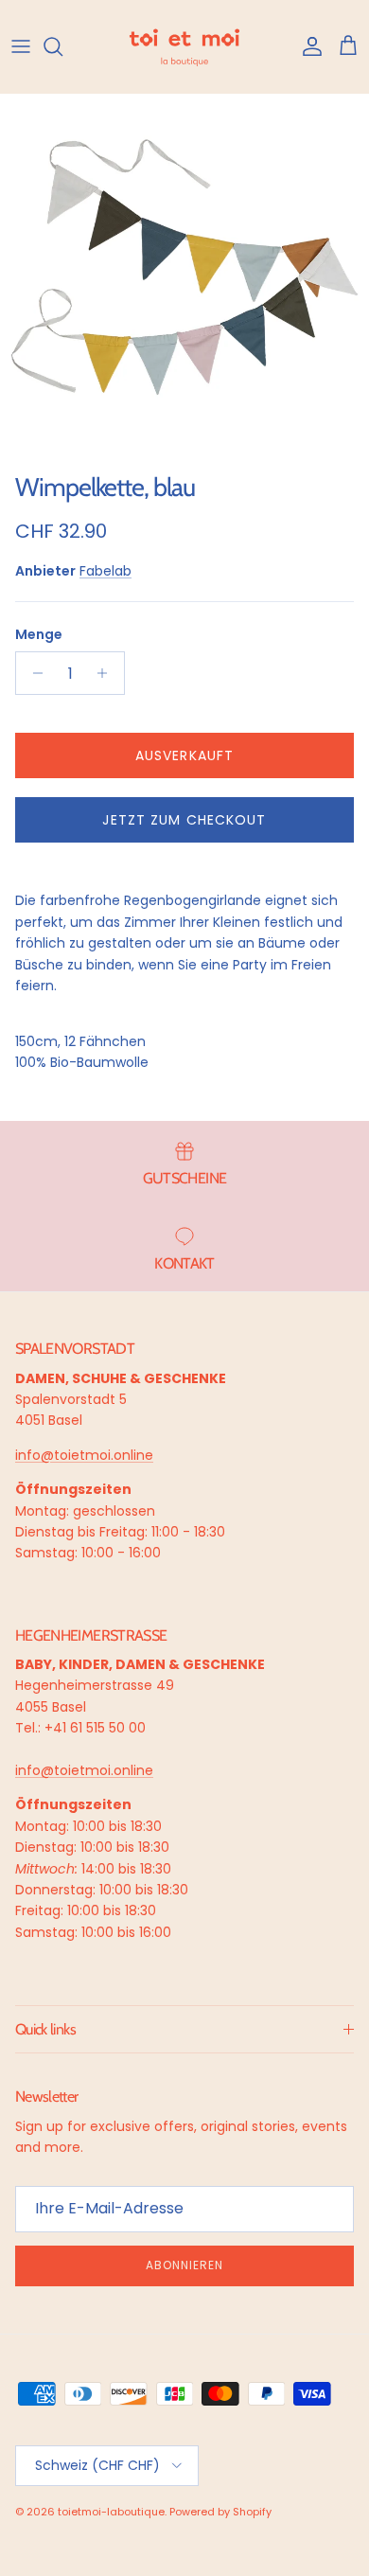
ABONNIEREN (184, 2403)
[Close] (335, 2222)
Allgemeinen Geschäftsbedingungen (144, 2470)
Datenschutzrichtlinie (87, 2463)
